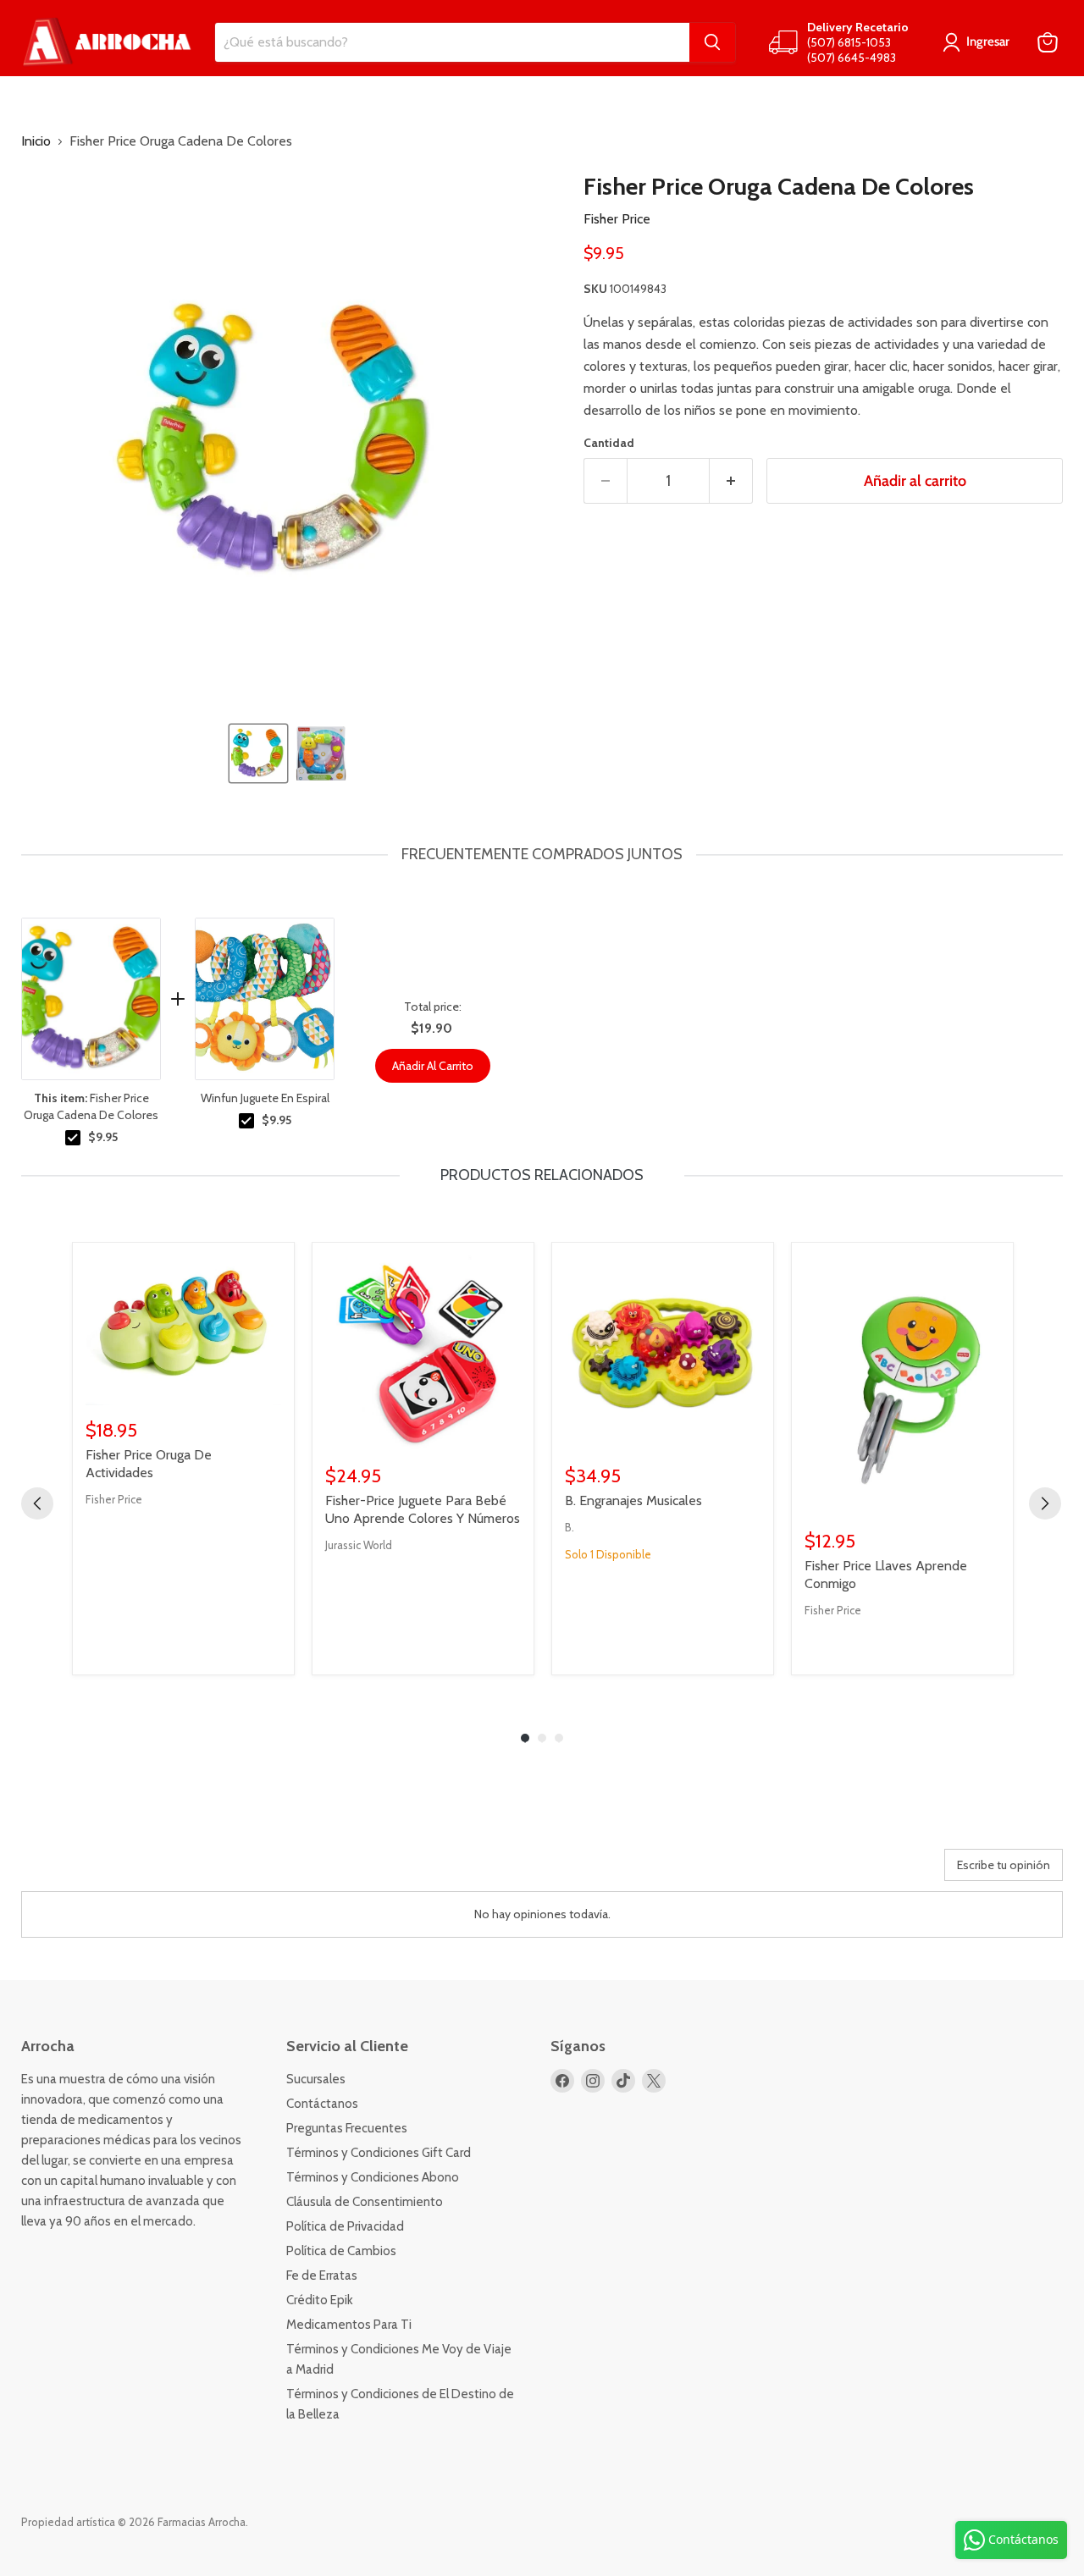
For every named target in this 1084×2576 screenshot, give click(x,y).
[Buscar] (712, 42)
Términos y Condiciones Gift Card (379, 2153)
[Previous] (37, 1503)
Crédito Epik (320, 2300)
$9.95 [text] (103, 1137)
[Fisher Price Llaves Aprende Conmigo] (902, 1386)
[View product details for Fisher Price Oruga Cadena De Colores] (91, 999)
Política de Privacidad (345, 2226)
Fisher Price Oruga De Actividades (149, 1464)
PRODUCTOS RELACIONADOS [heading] (542, 1175)
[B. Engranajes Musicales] (663, 1353)
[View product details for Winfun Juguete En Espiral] (265, 999)
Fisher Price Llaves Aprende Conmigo (886, 1575)
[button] (258, 753)
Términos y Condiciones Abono (373, 2177)
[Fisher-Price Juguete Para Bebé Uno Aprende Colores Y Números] (423, 1353)
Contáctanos (322, 2104)
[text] (542, 855)
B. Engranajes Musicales (633, 1500)
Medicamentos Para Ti (349, 2325)
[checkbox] (73, 1138)
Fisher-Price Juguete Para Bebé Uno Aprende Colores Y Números (423, 1509)
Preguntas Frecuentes (347, 2128)
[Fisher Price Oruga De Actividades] (183, 1330)
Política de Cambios (341, 2251)
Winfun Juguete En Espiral (265, 1098)
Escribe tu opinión (1004, 1865)
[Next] (1045, 1503)
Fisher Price (617, 219)
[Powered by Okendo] (97, 1871)
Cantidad (609, 443)
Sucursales (316, 2079)
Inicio (36, 141)
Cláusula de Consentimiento (365, 2202)
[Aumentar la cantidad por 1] (731, 481)
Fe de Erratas (322, 2275)
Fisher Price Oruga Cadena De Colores (91, 1106)
